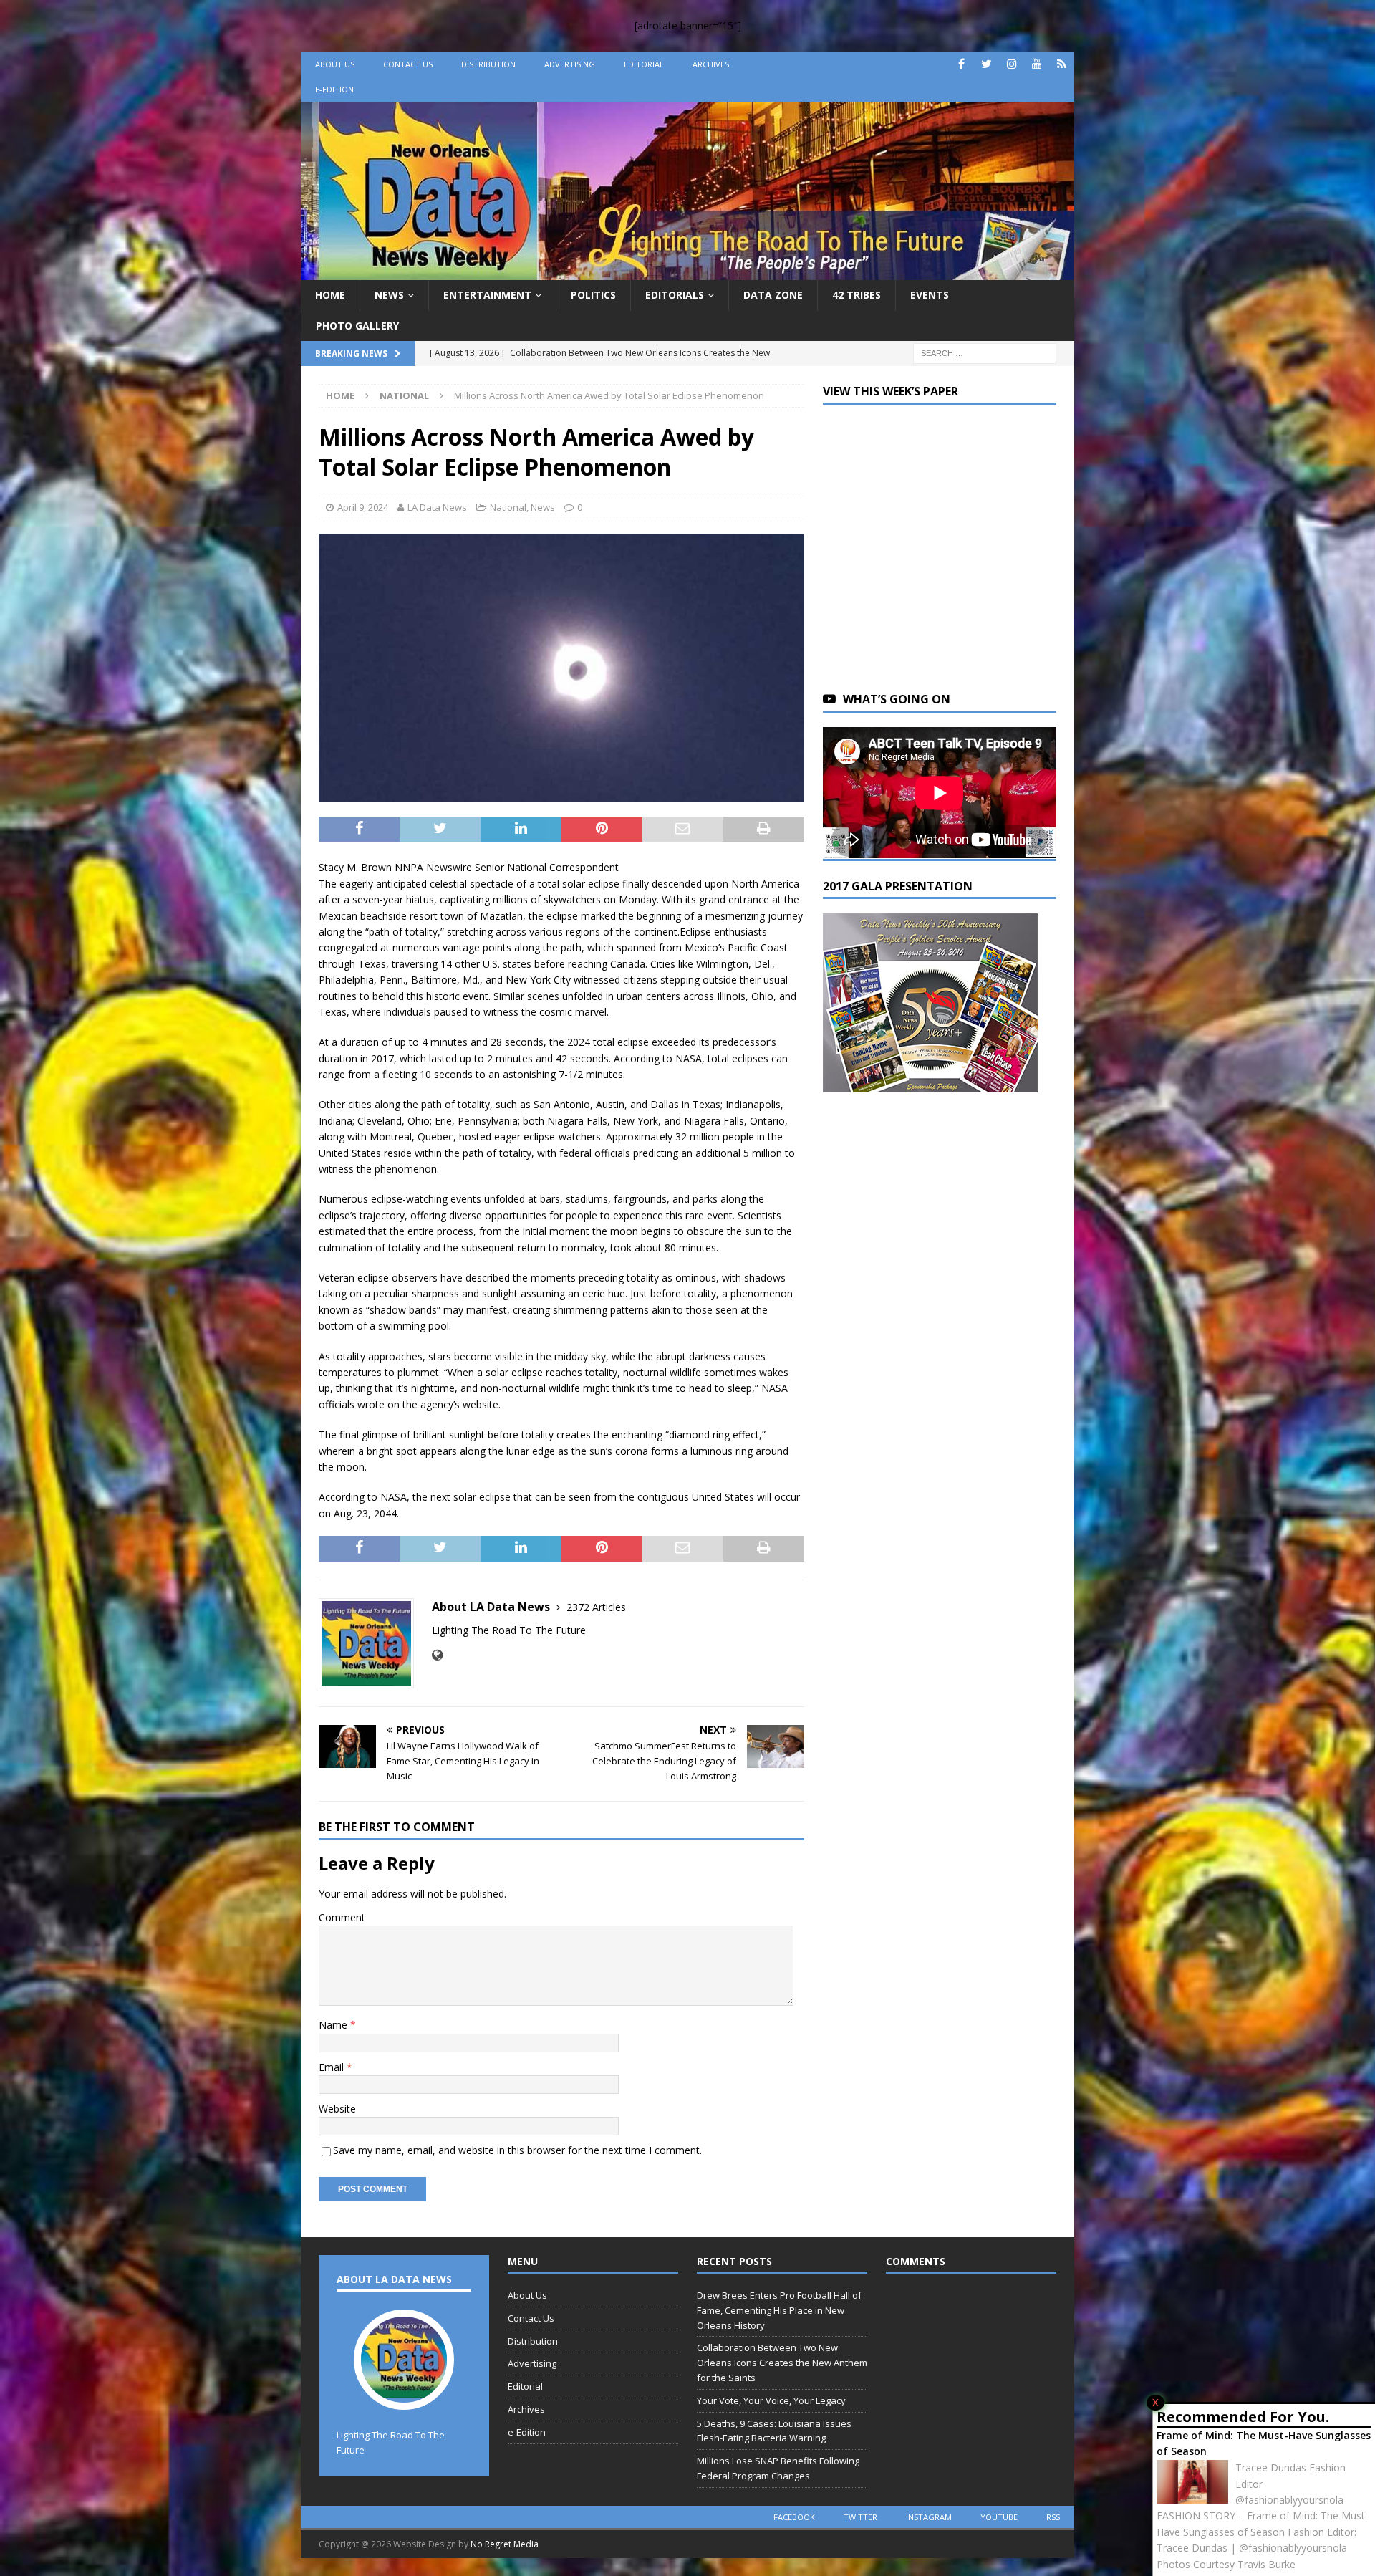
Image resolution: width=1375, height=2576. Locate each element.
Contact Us (408, 64)
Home (330, 295)
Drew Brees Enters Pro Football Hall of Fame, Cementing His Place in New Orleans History (779, 2310)
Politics (593, 295)
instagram (929, 2517)
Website (337, 2109)
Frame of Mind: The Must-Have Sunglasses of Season (1264, 2443)
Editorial (644, 64)
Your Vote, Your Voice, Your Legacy (771, 2400)
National (508, 507)
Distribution (488, 64)
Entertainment (487, 295)
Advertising (570, 64)
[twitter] (986, 64)
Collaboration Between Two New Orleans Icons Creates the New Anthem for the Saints (782, 2363)
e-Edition (334, 89)
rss (1053, 2517)
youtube (999, 2517)
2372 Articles (596, 1607)
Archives (711, 64)
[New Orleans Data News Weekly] (687, 272)
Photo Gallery (357, 326)
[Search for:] (985, 352)
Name (334, 2025)
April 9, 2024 (363, 507)
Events (930, 295)
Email (333, 2067)
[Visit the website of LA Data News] (437, 1655)
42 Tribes (857, 295)
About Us (335, 64)
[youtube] (1037, 64)
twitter (860, 2517)
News (389, 295)
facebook (794, 2517)
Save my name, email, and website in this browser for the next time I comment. (517, 2150)
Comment (342, 1917)
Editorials (675, 295)
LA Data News (437, 507)
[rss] (1062, 64)
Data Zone (773, 295)
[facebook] (961, 64)
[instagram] (1012, 64)
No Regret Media (505, 2544)
